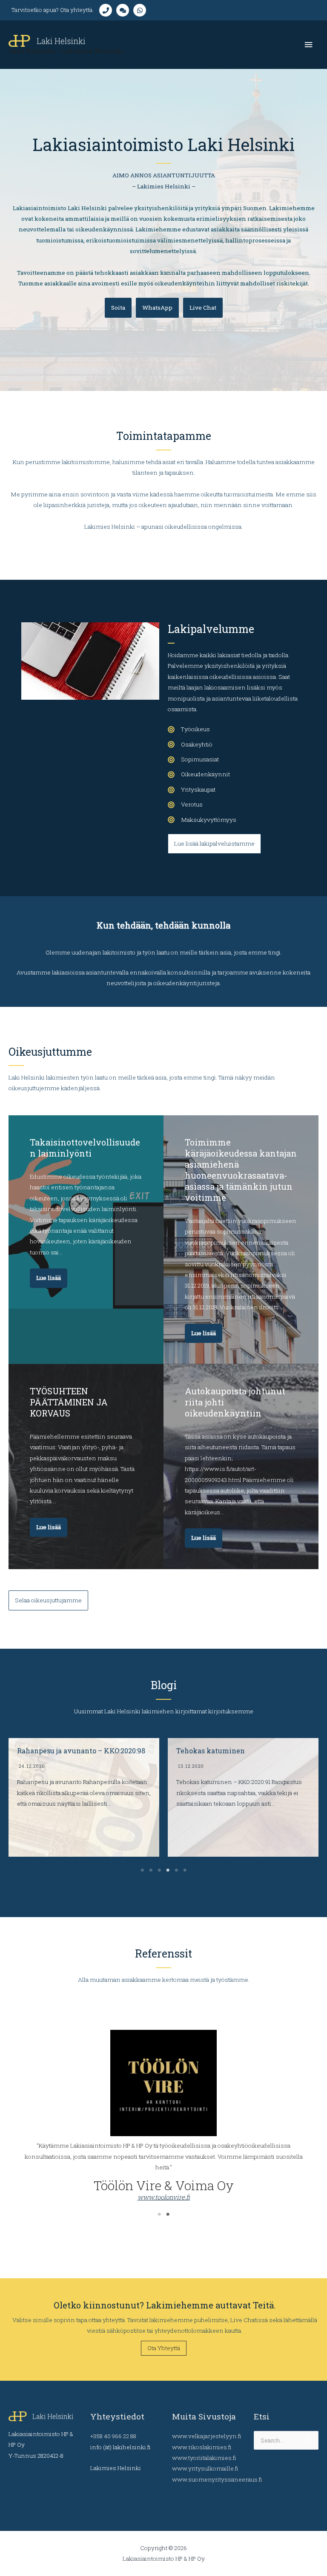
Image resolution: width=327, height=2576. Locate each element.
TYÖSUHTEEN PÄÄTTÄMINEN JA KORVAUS (69, 1402)
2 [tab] (151, 1870)
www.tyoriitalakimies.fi (204, 2458)
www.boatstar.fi (164, 2140)
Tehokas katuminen (51, 1751)
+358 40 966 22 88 (113, 2436)
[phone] (108, 10)
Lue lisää (49, 1278)
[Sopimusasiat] (193, 759)
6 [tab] (185, 1870)
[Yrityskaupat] (192, 790)
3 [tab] (159, 1870)
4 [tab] (168, 1870)
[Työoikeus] (189, 729)
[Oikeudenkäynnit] (199, 774)
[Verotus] (185, 805)
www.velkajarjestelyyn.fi (207, 2436)
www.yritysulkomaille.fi (205, 2468)
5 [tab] (176, 1870)
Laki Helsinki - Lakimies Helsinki (66, 51)
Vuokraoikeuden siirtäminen (226, 1751)
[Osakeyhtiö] (190, 745)
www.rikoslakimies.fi (202, 2447)
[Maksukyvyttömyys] (202, 820)
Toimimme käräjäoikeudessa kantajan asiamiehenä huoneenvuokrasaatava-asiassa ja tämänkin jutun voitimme (241, 1170)
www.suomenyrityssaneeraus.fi (217, 2479)
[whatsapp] (142, 10)
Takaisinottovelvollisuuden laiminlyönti (85, 1148)
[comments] (125, 10)
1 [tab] (142, 1870)
